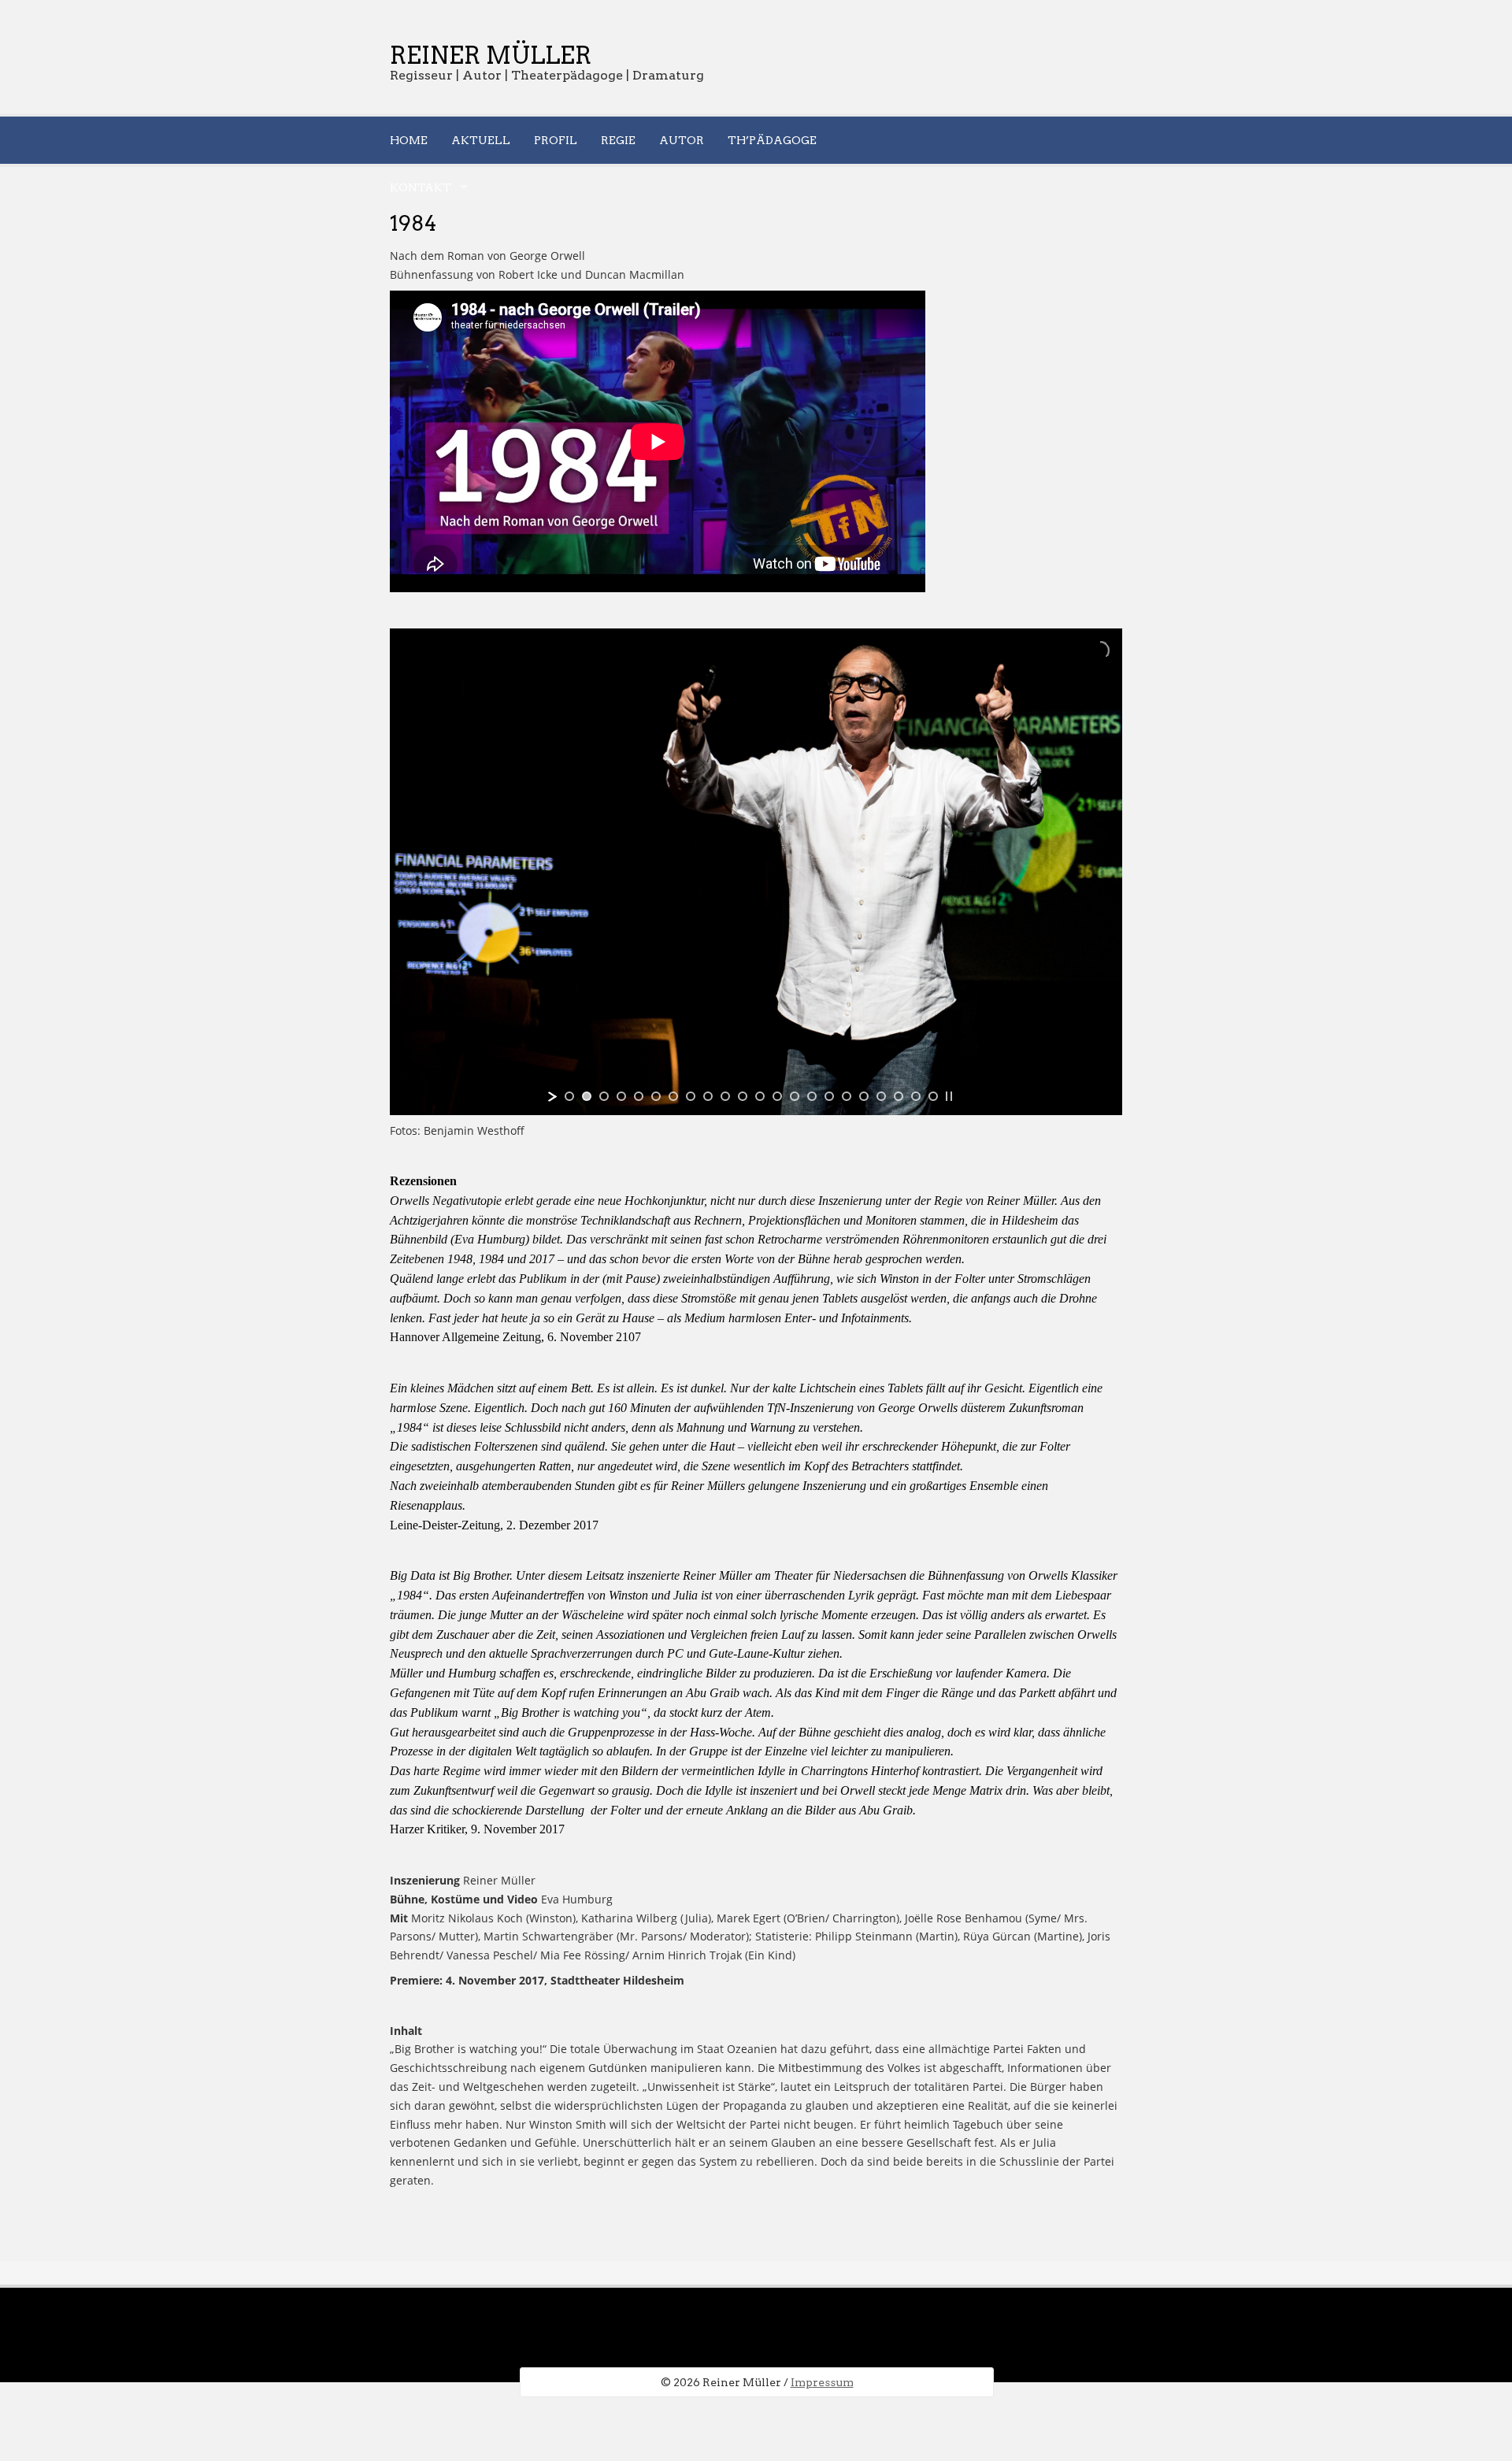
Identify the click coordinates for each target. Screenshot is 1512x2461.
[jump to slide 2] (587, 1096)
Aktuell (481, 140)
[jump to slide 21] (916, 1096)
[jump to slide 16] (829, 1096)
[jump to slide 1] (569, 1096)
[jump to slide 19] (881, 1096)
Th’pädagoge (772, 140)
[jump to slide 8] (691, 1096)
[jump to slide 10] (725, 1096)
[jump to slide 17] (847, 1096)
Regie (618, 140)
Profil (556, 140)
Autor (682, 140)
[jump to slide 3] (604, 1096)
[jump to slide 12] (760, 1096)
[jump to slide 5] (639, 1096)
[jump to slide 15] (812, 1096)
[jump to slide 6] (656, 1096)
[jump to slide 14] (795, 1096)
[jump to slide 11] (743, 1096)
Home (409, 140)
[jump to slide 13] (777, 1096)
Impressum (822, 2382)
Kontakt (421, 187)
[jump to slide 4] (621, 1096)
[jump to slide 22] (933, 1096)
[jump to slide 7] (673, 1096)
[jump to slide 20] (899, 1096)
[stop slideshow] (949, 1096)
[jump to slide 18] (864, 1096)
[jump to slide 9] (708, 1096)
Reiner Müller (491, 55)
